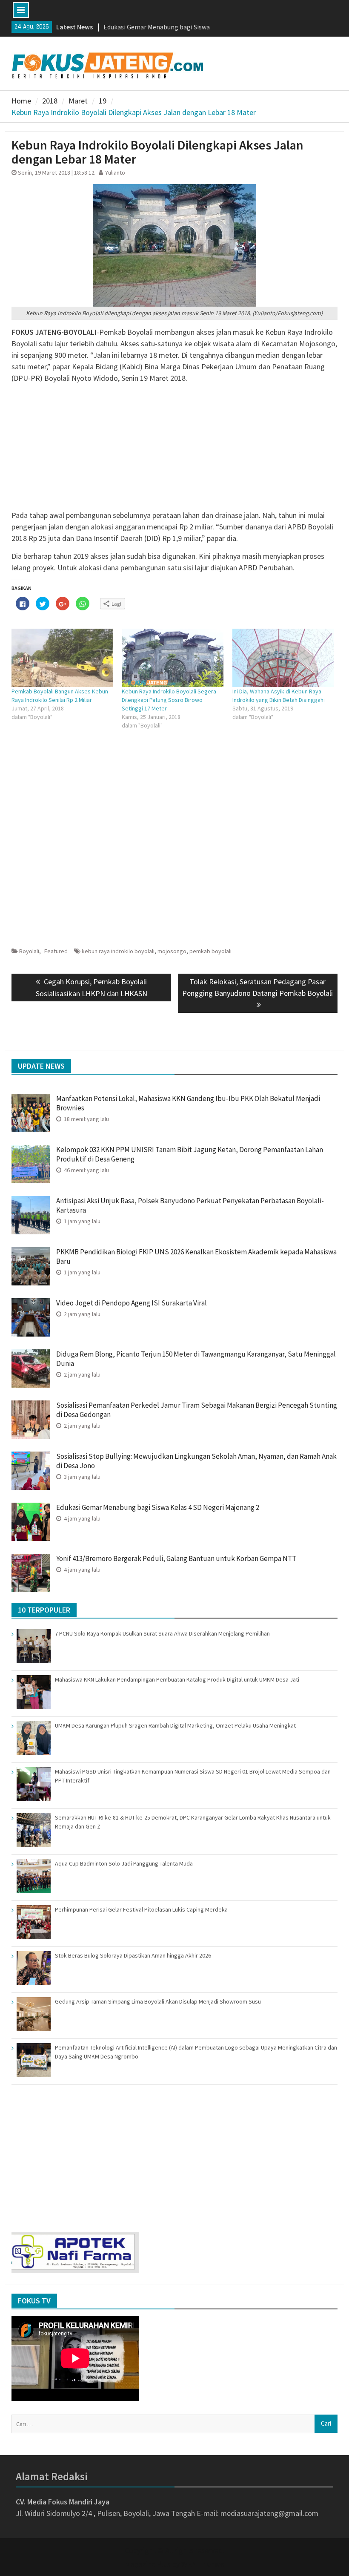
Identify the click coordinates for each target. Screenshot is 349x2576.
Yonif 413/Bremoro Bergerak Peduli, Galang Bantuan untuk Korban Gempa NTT (176, 1558)
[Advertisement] (174, 450)
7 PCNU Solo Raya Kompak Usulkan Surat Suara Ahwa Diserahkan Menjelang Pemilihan (162, 1633)
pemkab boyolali (210, 951)
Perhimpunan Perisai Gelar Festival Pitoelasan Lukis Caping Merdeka (141, 1909)
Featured (56, 951)
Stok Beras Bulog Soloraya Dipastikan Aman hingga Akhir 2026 (133, 1955)
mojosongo (172, 951)
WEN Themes (203, 2564)
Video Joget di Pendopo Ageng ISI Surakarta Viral (132, 1303)
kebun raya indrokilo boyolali (118, 951)
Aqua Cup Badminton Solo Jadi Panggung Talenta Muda (124, 1863)
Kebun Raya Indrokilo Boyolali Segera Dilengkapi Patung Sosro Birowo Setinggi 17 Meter (169, 700)
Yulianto (115, 172)
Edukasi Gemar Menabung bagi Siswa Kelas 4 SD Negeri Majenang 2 (158, 1507)
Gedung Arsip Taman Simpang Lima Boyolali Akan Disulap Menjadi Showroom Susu (158, 2001)
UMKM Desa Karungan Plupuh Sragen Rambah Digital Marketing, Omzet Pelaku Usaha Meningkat (175, 1725)
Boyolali (29, 951)
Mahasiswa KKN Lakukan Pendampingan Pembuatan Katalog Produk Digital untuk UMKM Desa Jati (177, 1679)
